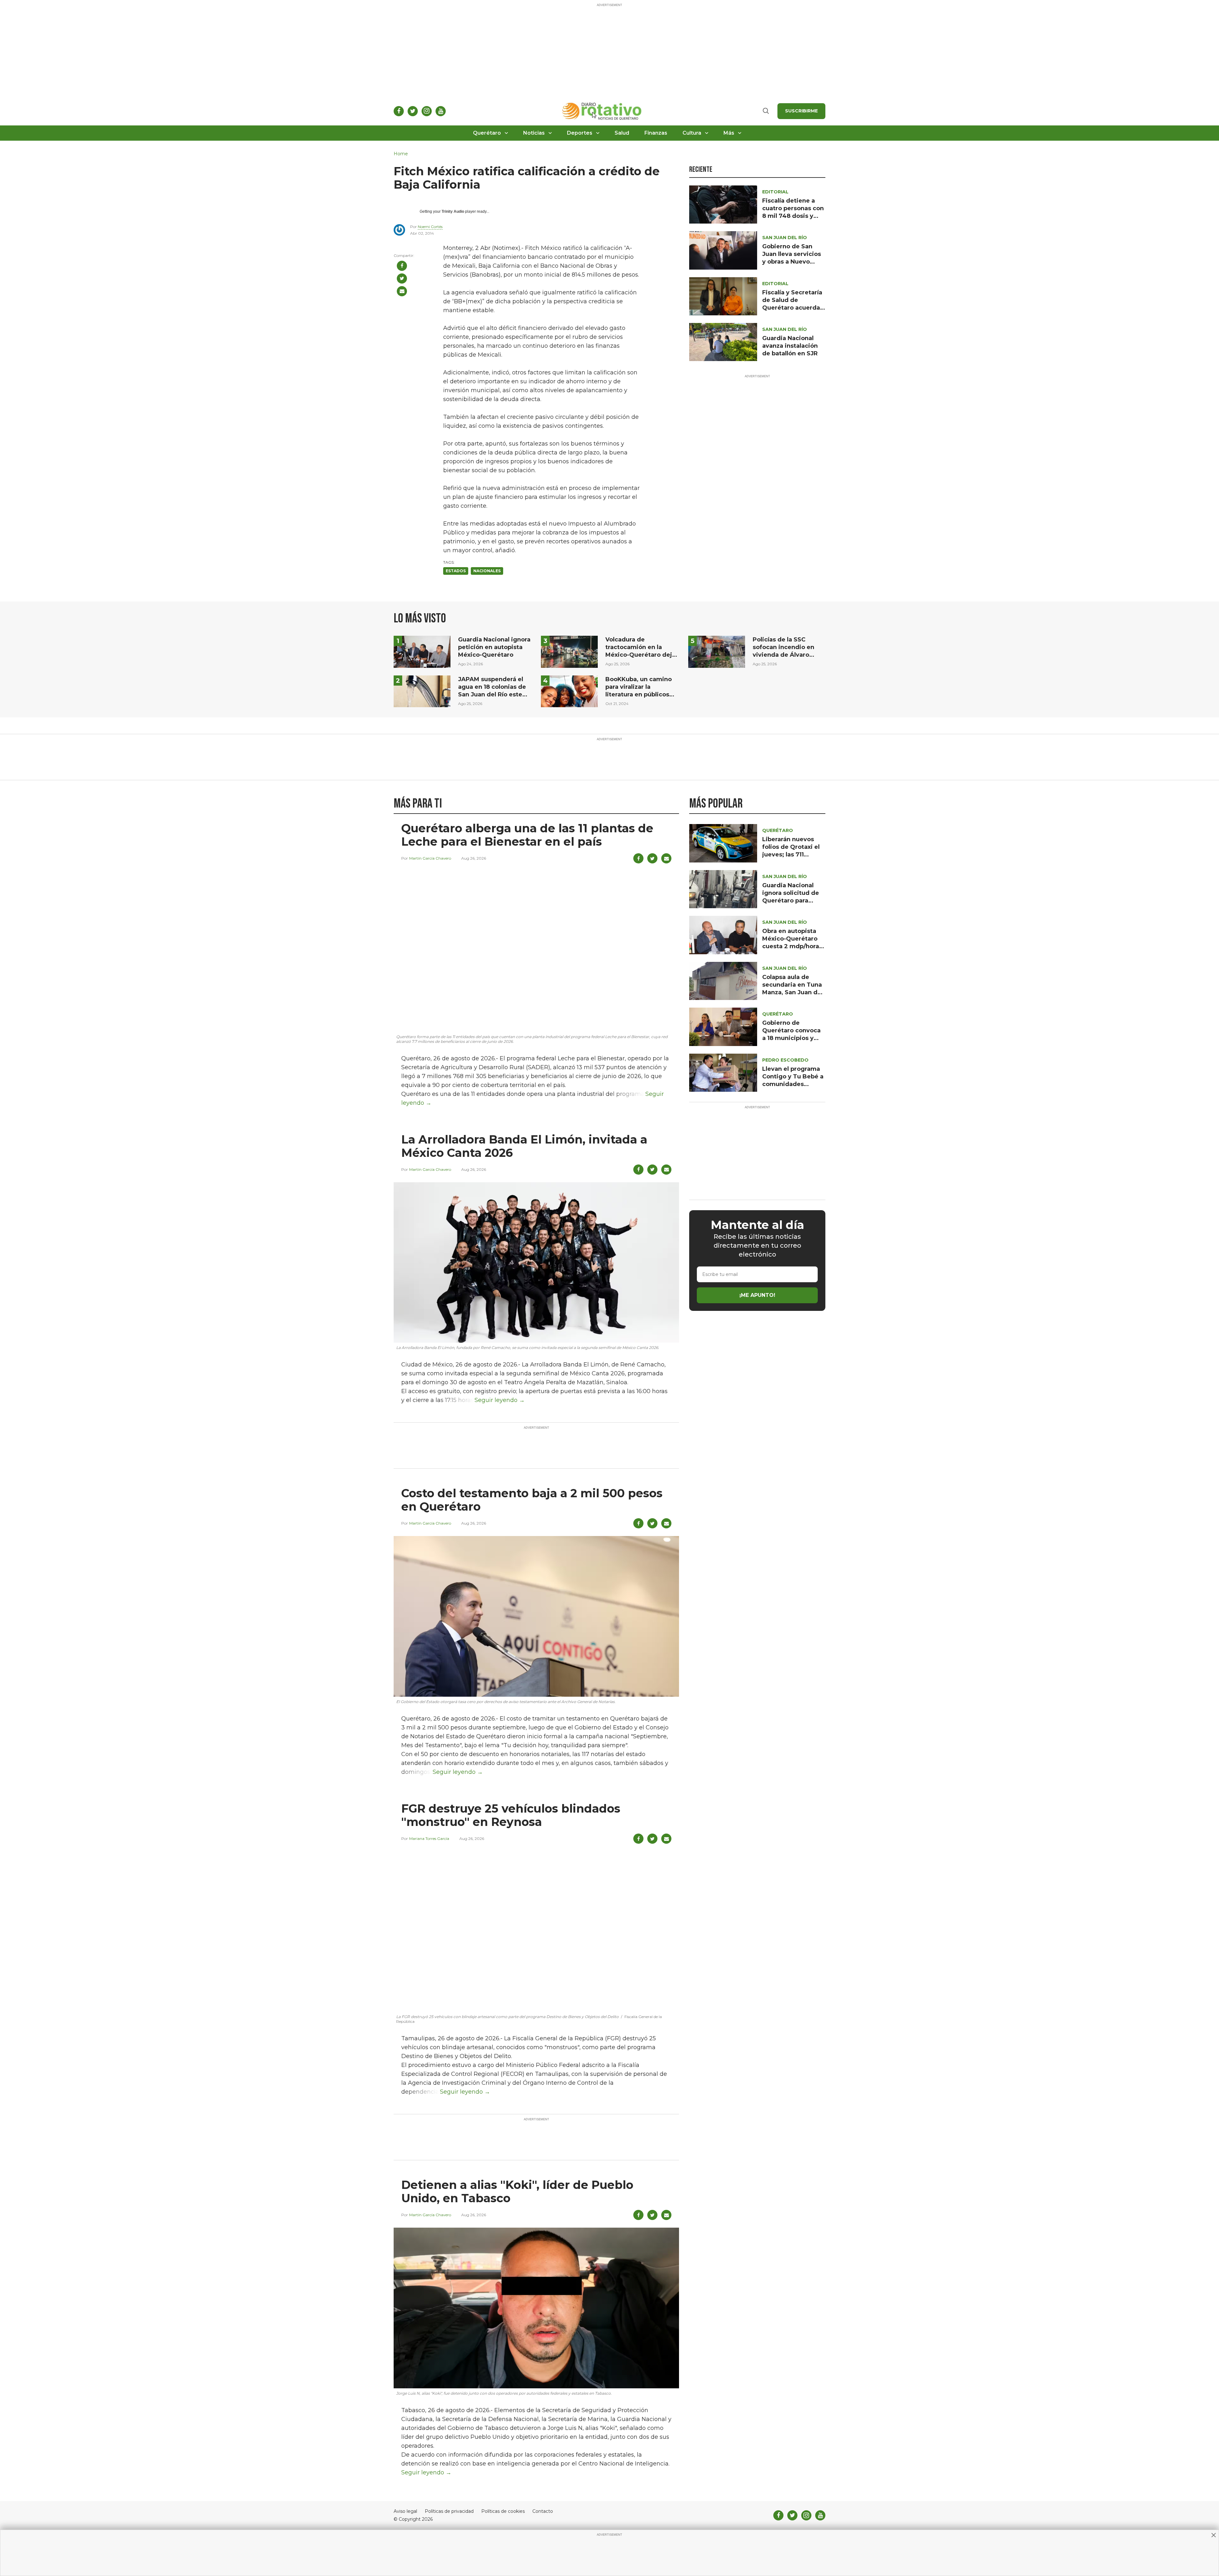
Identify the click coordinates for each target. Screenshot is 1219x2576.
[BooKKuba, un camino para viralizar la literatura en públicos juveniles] (569, 691)
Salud (622, 133)
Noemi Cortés (430, 227)
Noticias (534, 133)
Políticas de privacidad (449, 2511)
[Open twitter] (413, 111)
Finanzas (656, 133)
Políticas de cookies (503, 2511)
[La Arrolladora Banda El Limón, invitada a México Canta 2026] (536, 1262)
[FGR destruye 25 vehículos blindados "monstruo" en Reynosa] (536, 1931)
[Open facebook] (399, 111)
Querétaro (487, 133)
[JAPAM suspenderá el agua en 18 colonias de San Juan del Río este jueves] (422, 691)
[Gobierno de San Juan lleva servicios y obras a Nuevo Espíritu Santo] (723, 250)
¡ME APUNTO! (757, 1295)
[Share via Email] (402, 291)
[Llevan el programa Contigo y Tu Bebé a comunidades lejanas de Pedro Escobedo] (723, 1072)
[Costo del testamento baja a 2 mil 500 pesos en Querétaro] (536, 1616)
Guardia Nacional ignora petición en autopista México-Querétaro (494, 647)
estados (456, 571)
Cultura (692, 133)
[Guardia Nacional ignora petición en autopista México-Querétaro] (422, 651)
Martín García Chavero (430, 858)
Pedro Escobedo (785, 1060)
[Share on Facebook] (402, 266)
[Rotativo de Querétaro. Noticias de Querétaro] (602, 111)
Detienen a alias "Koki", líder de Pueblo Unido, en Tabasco (517, 2191)
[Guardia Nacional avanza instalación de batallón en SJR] (723, 342)
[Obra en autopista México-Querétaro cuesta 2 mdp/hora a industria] (723, 935)
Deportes (580, 133)
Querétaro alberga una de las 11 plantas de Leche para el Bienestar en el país (527, 835)
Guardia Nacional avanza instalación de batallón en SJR (790, 346)
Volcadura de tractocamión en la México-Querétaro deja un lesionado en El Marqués (640, 655)
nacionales (487, 571)
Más (729, 133)
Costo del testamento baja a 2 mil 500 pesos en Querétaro (532, 1500)
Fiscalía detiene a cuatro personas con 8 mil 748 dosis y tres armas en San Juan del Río (793, 216)
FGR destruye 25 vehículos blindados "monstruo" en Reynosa (511, 1815)
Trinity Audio (453, 211)
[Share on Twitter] (402, 278)
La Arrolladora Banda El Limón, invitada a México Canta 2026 (524, 1146)
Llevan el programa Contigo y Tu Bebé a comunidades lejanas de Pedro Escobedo (793, 1084)
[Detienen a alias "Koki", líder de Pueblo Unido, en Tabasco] (536, 2308)
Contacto (543, 2511)
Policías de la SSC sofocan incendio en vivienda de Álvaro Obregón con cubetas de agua (785, 655)
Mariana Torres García (429, 1838)
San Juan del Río (785, 238)
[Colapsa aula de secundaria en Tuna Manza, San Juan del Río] (723, 980)
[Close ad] (1214, 2535)
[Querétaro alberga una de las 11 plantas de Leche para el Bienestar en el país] (536, 951)
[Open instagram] (427, 111)
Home (401, 154)
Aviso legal (405, 2511)
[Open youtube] (441, 111)
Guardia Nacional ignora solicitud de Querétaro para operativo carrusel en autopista (791, 901)
